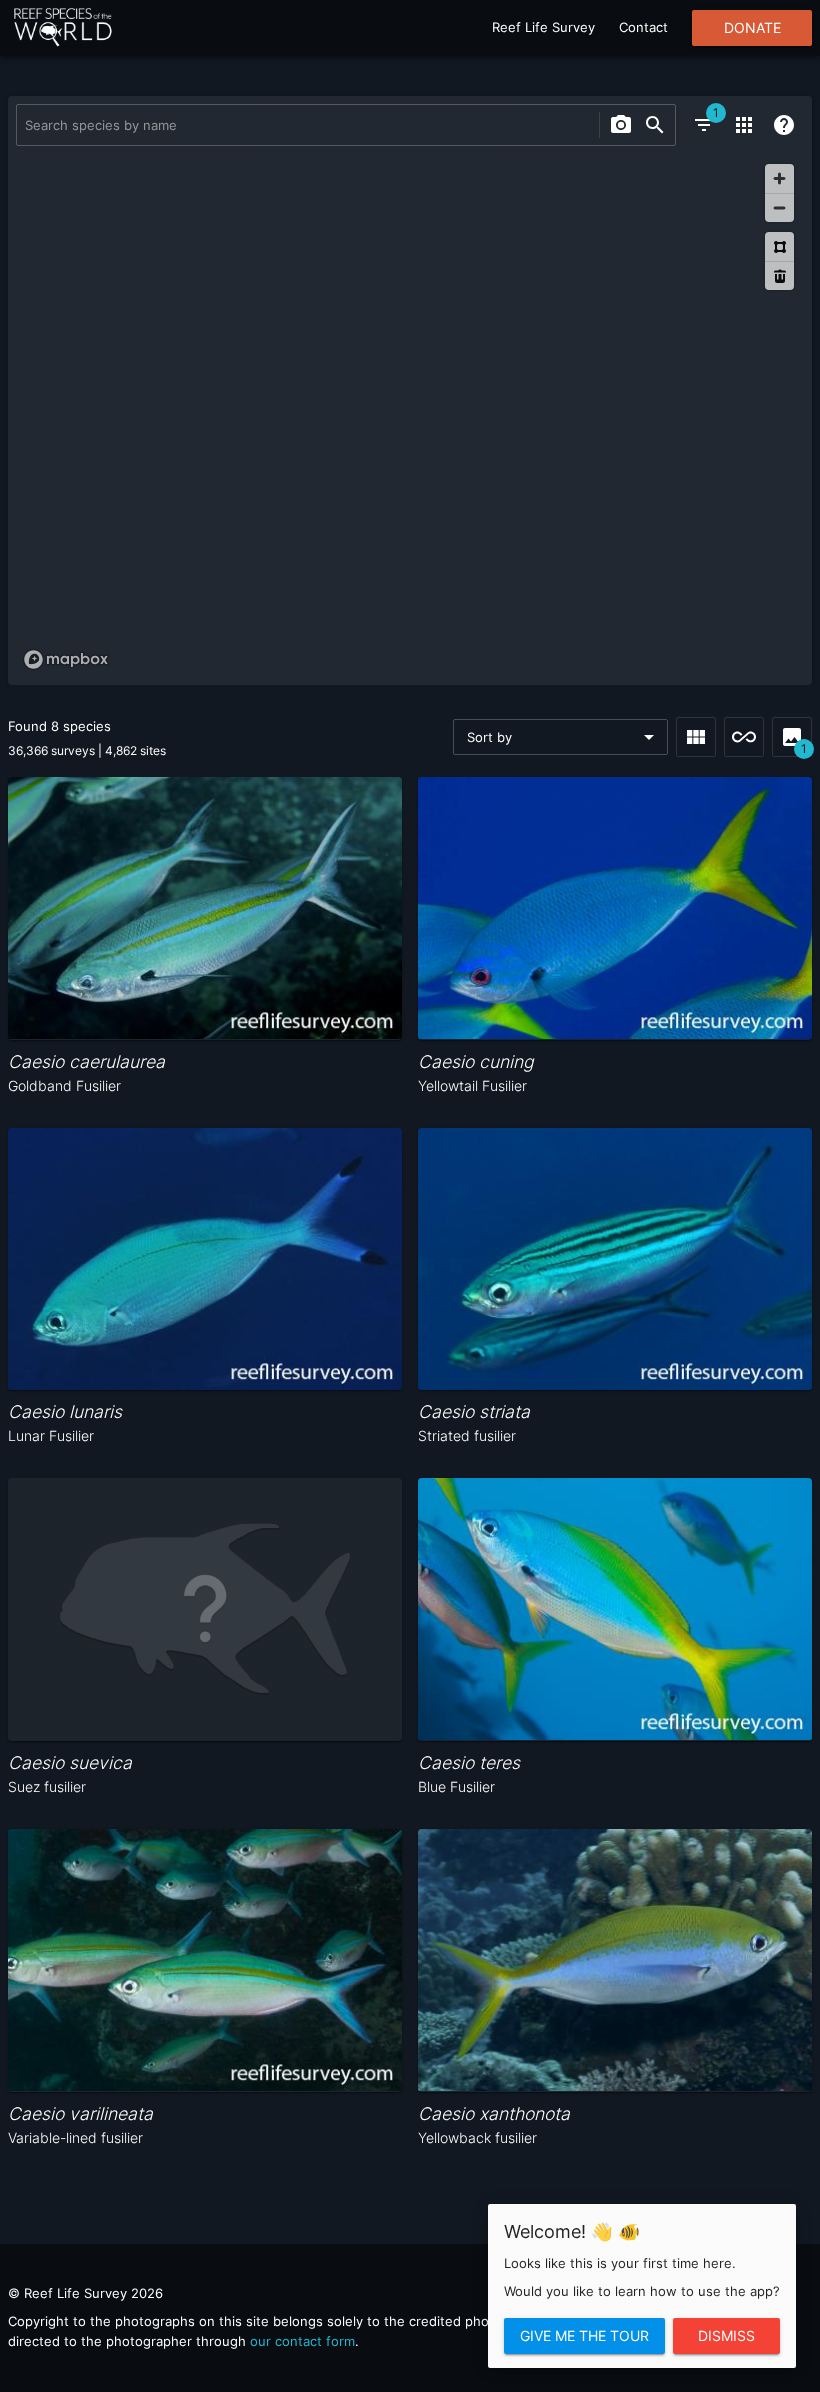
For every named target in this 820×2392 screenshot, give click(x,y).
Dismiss (726, 2336)
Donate (752, 28)
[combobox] (305, 125)
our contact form (302, 2341)
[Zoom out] (779, 207)
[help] (784, 125)
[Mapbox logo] (66, 659)
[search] (655, 125)
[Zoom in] (779, 178)
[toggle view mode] (696, 737)
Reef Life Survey (543, 27)
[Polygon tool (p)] (779, 246)
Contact (643, 27)
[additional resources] (744, 125)
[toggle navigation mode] (744, 737)
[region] (410, 415)
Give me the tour (584, 2336)
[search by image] (621, 125)
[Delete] (779, 275)
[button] (560, 737)
